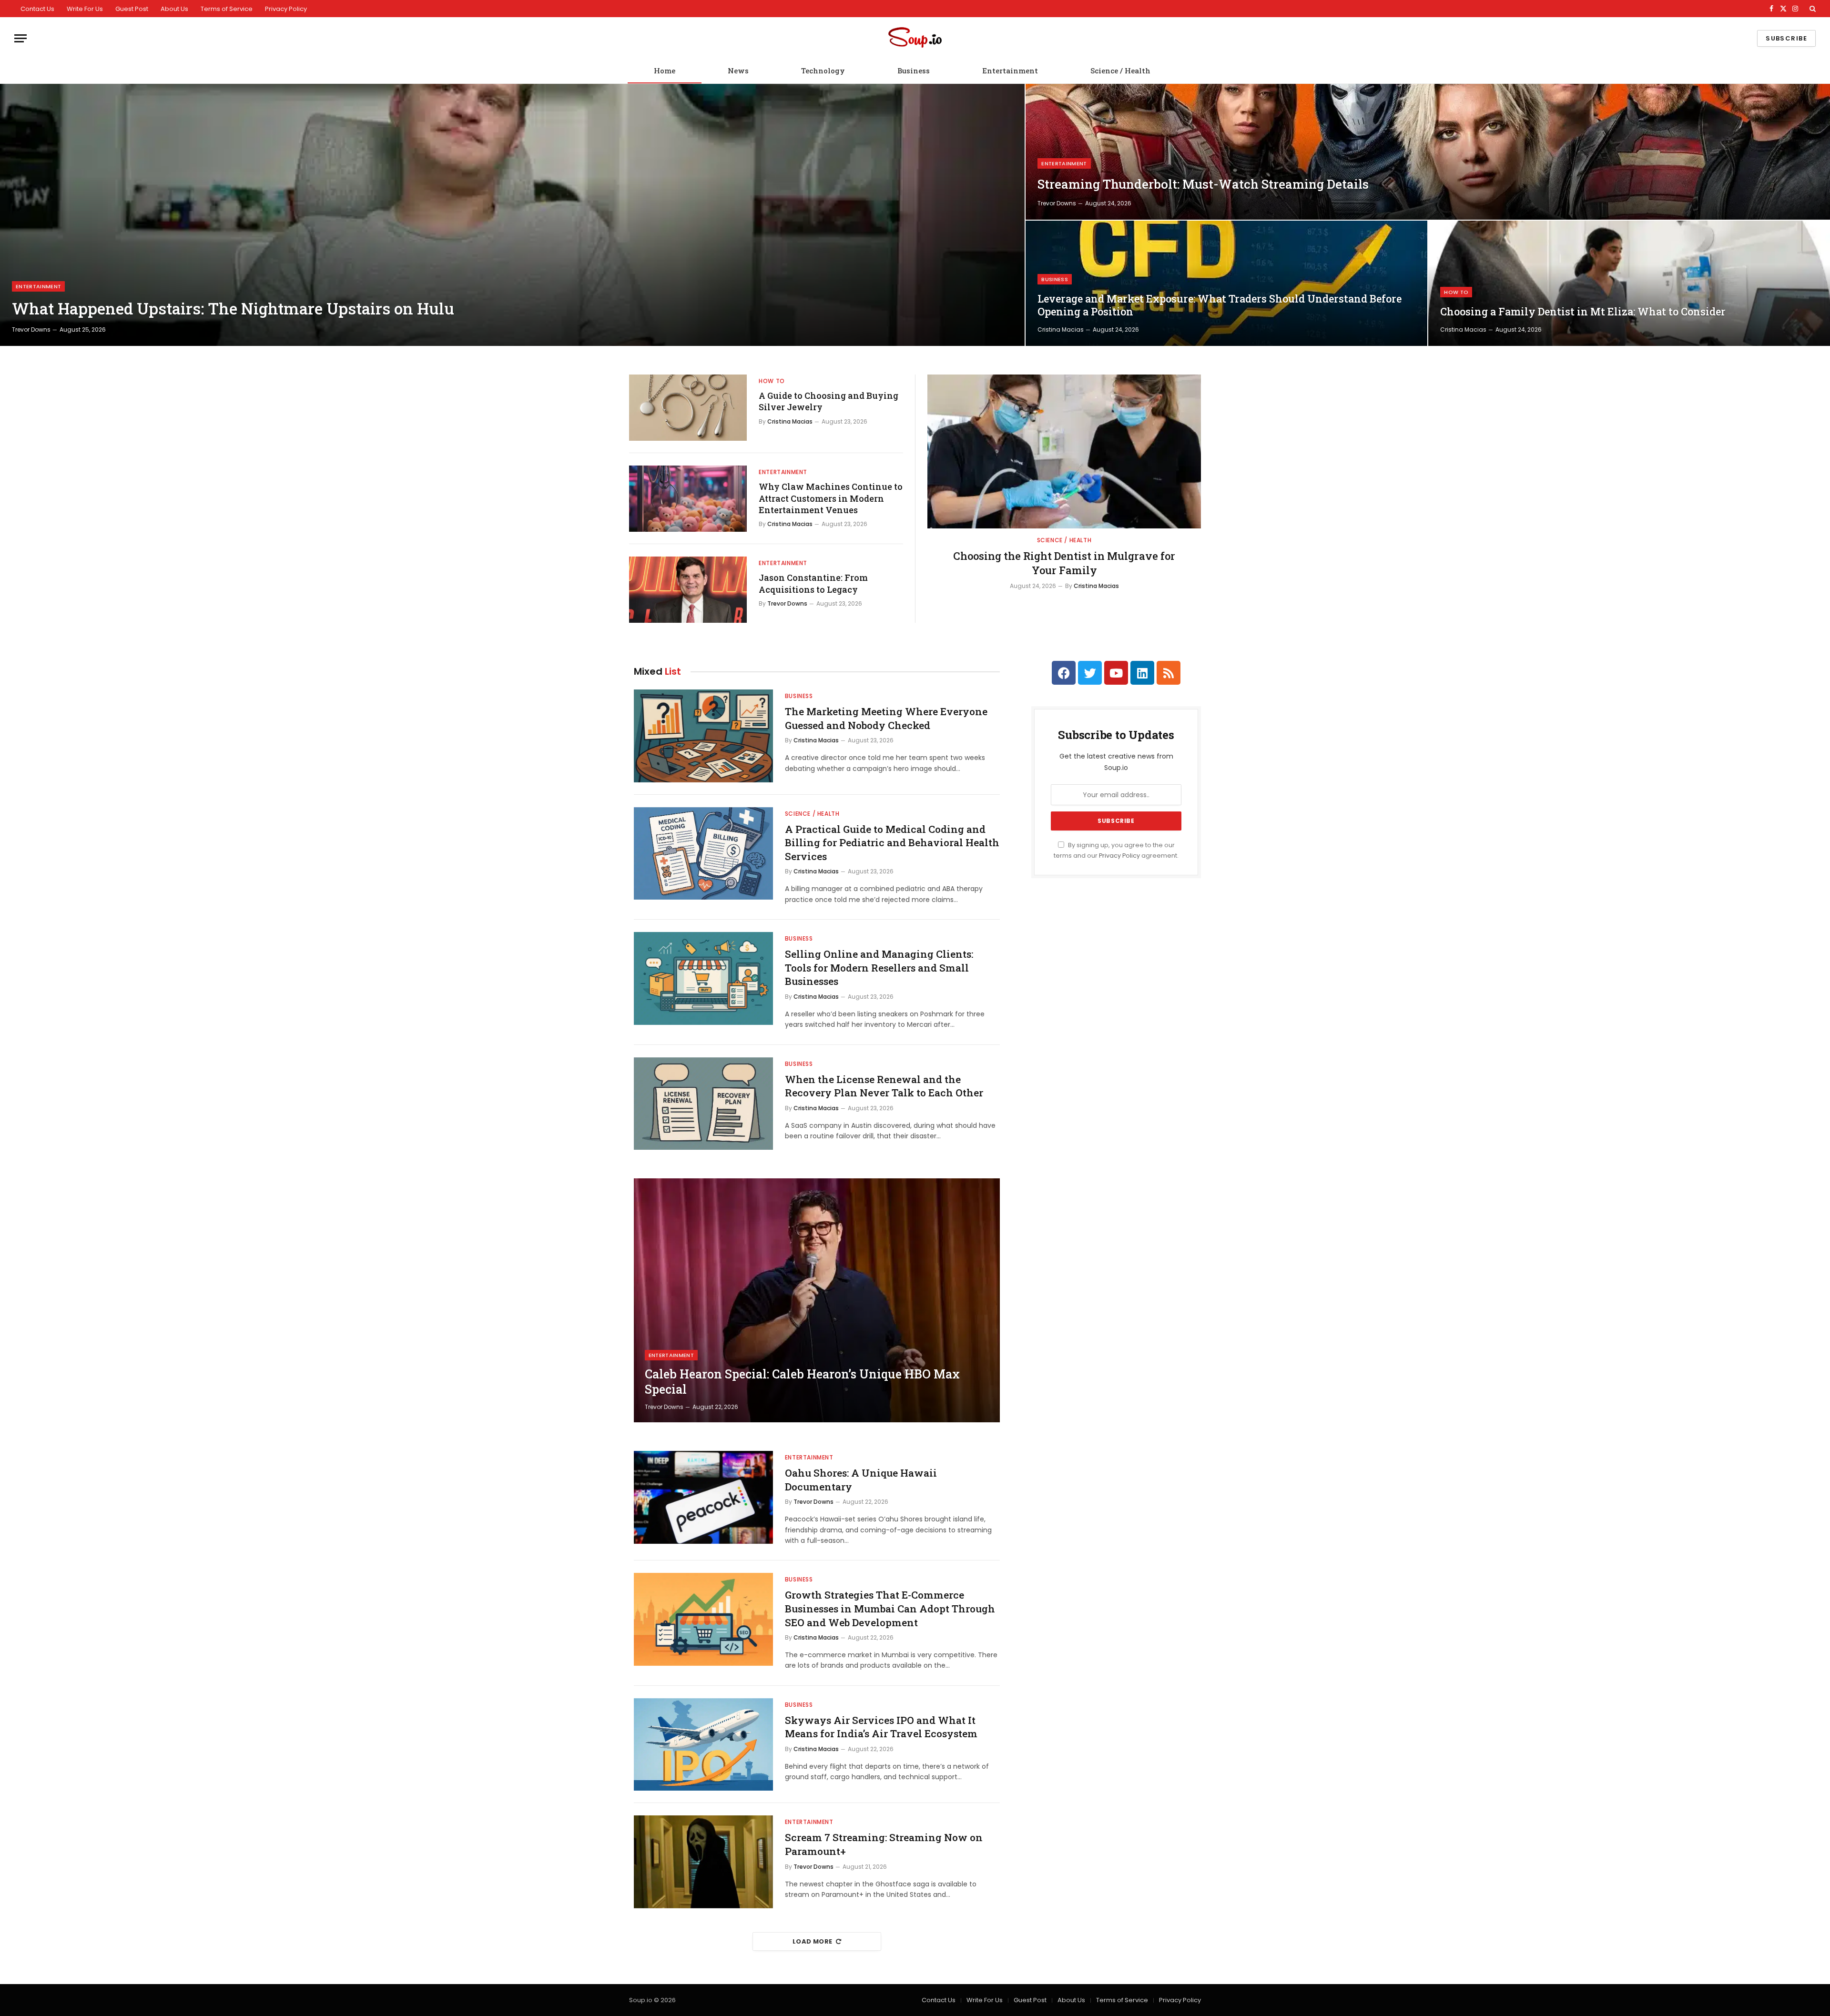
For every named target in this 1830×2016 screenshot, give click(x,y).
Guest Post (132, 9)
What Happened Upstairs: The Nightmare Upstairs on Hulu (233, 309)
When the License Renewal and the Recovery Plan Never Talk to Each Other (884, 1086)
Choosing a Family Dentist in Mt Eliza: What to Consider (1583, 312)
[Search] (1812, 9)
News (738, 71)
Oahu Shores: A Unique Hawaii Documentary (861, 1480)
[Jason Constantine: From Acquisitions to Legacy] (688, 590)
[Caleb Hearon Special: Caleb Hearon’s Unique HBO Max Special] (817, 1300)
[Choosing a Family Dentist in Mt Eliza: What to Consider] (1629, 283)
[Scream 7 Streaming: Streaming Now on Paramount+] (703, 1862)
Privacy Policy (286, 9)
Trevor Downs (31, 329)
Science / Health (1120, 71)
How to (1456, 292)
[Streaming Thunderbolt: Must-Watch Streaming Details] (1428, 152)
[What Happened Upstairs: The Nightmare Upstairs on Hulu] (512, 215)
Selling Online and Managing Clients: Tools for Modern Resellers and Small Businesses (879, 967)
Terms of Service (227, 9)
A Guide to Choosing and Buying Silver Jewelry (829, 401)
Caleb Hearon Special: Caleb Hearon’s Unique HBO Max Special (802, 1382)
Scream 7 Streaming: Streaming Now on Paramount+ (884, 1844)
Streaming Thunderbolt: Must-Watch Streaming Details (1203, 184)
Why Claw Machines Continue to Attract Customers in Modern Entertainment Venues (831, 498)
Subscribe (1786, 38)
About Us (174, 9)
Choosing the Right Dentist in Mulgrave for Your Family (1064, 563)
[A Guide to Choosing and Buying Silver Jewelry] (688, 408)
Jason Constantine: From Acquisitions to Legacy (813, 583)
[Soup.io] (915, 38)
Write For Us (85, 9)
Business (914, 71)
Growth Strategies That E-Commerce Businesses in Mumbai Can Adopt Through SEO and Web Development (890, 1608)
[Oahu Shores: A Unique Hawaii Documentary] (703, 1497)
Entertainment (1010, 71)
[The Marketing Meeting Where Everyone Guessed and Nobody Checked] (703, 736)
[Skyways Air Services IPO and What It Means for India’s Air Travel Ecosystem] (703, 1745)
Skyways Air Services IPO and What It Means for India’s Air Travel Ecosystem (881, 1727)
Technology (823, 71)
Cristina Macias (1061, 329)
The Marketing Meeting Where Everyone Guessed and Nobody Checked (886, 718)
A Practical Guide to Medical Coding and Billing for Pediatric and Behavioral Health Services (892, 843)
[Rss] (1169, 673)
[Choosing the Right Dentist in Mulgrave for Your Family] (1064, 451)
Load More (813, 1941)
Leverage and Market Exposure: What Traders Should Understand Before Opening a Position (1220, 305)
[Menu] (20, 38)
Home (665, 71)
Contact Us (37, 9)
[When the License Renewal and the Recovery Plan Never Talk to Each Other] (703, 1104)
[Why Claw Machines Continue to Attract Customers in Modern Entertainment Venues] (688, 499)
